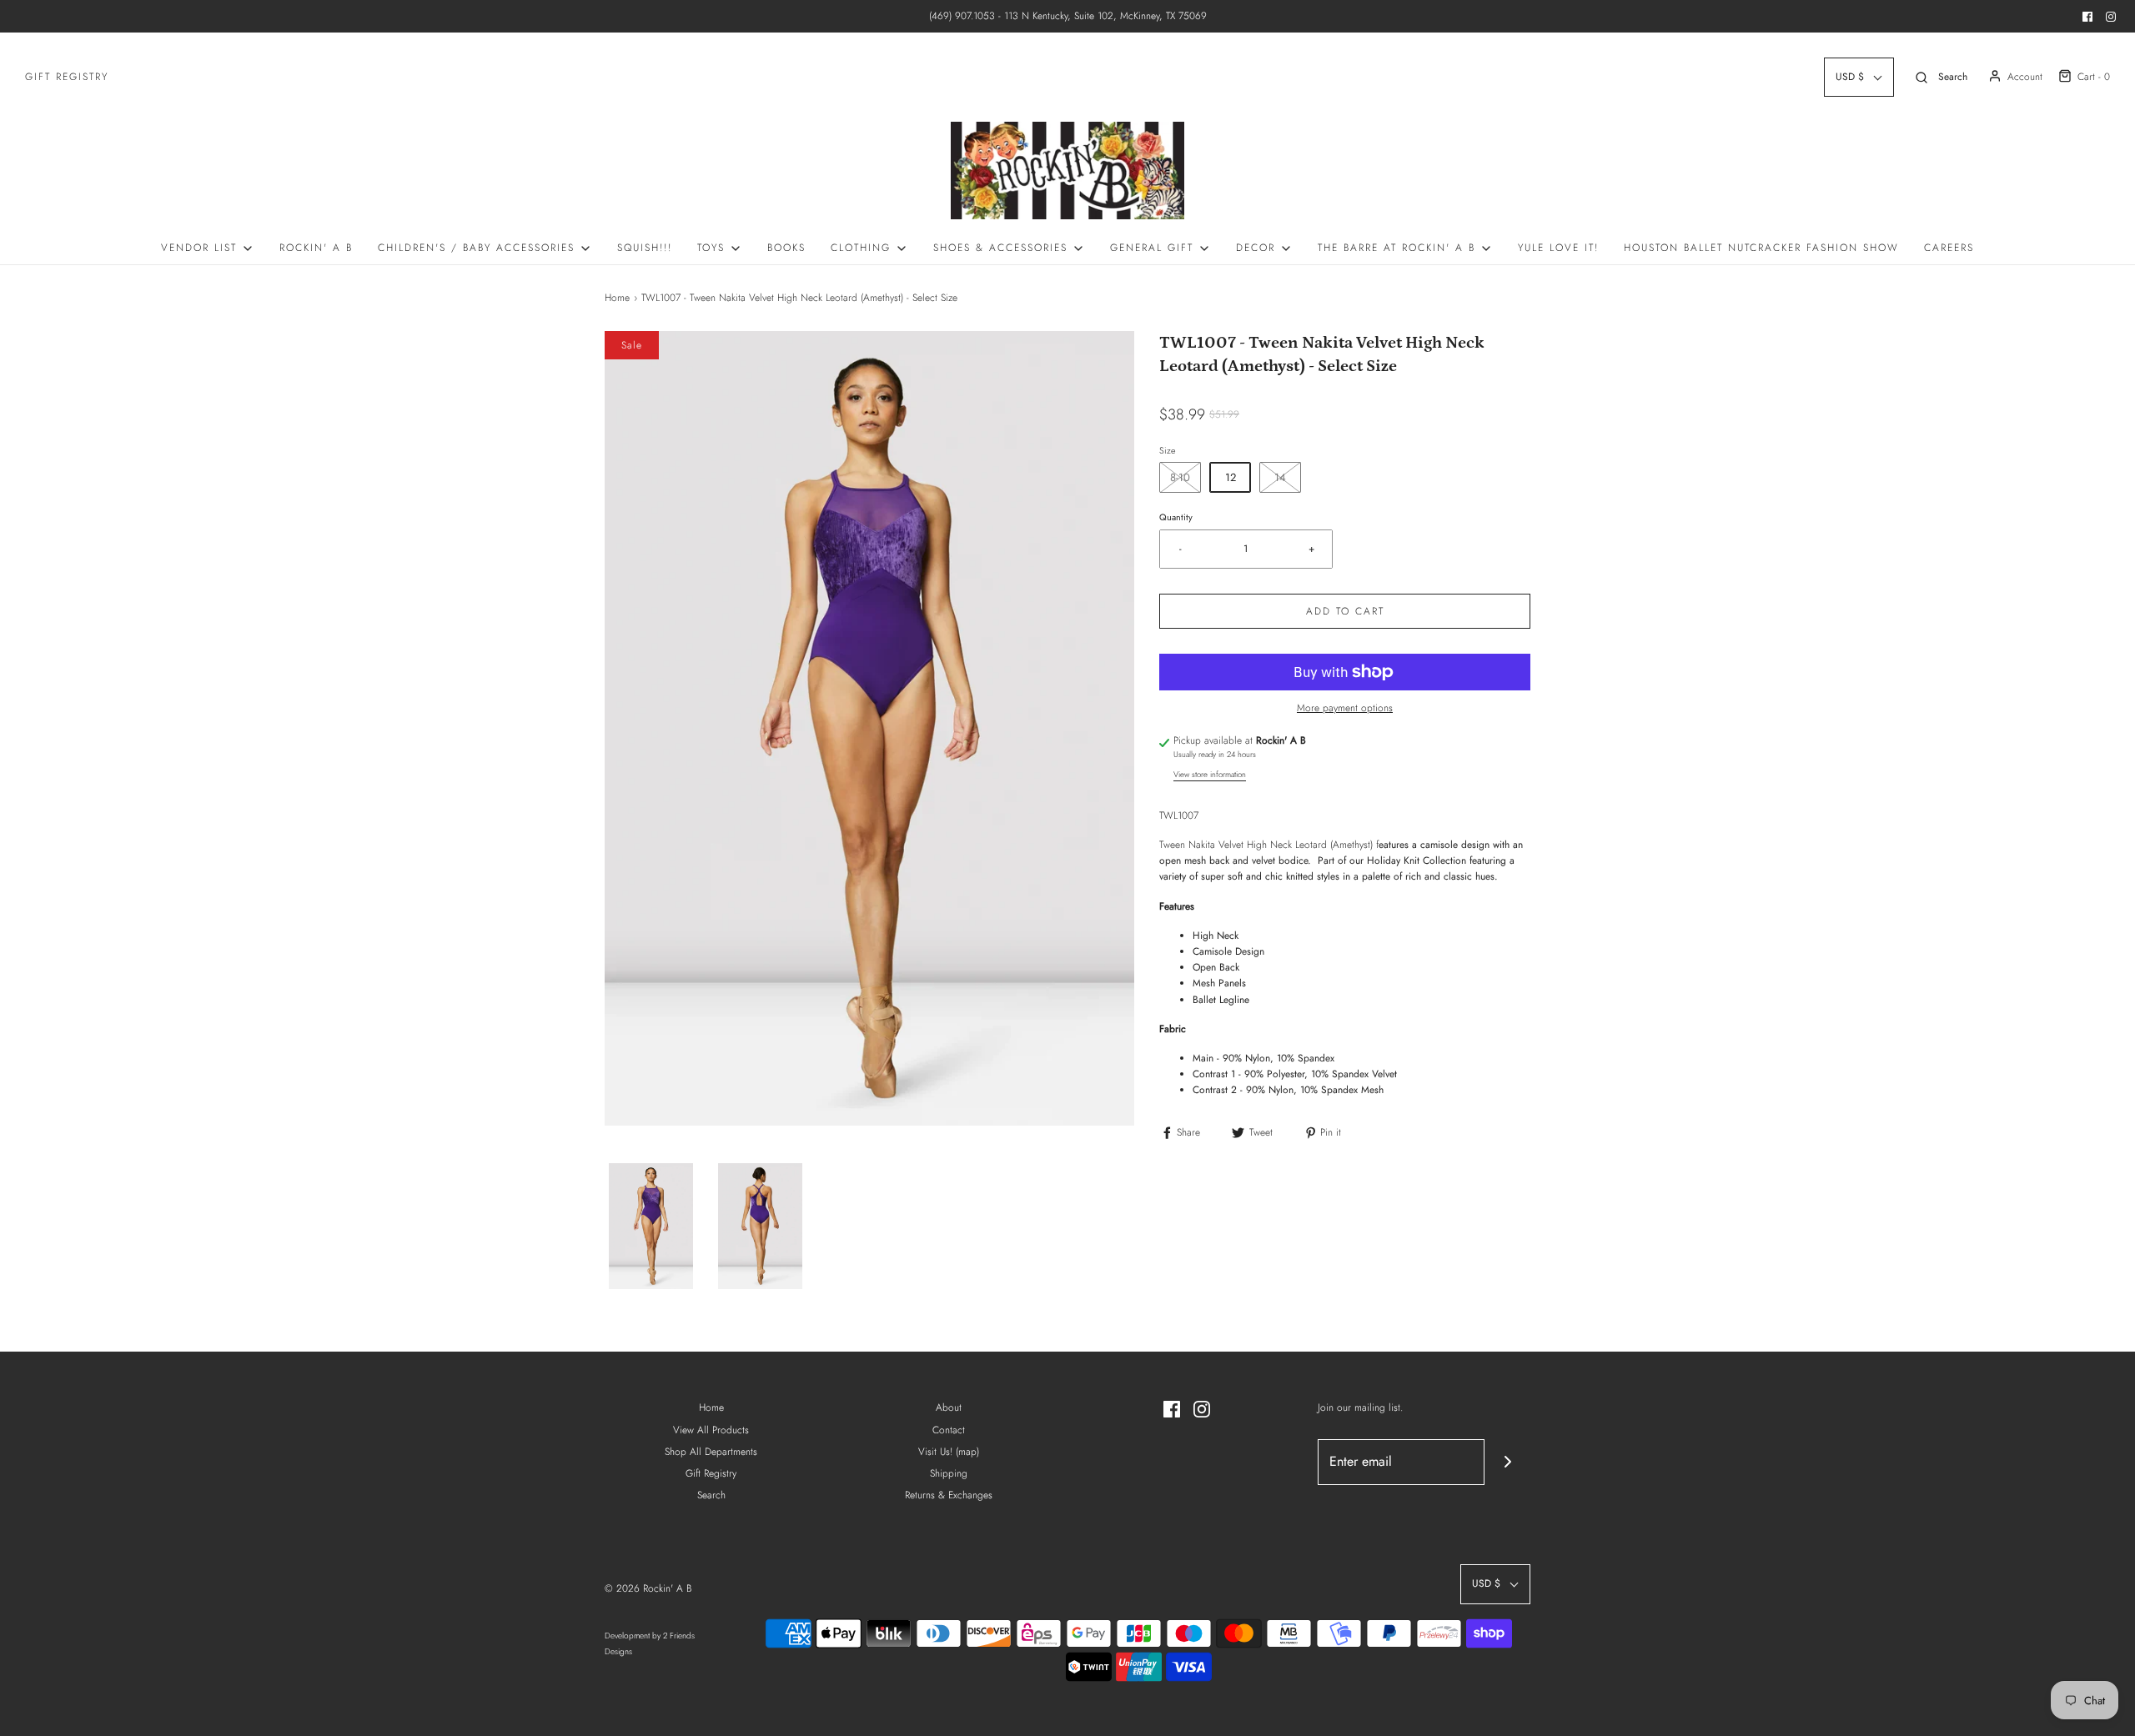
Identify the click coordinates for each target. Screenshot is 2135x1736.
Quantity (1176, 517)
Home (617, 298)
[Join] (1507, 1462)
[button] (651, 1227)
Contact (949, 1430)
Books (786, 248)
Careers (1949, 248)
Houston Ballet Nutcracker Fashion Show (1761, 248)
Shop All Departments (711, 1452)
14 (1280, 477)
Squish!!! (645, 248)
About (949, 1407)
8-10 (1180, 477)
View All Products (711, 1430)
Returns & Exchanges (949, 1495)
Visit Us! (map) (949, 1452)
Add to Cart (1345, 611)
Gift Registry (67, 77)
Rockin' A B (316, 248)
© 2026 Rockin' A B (648, 1588)
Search (711, 1495)
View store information (1210, 775)
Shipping (949, 1473)
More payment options (1345, 708)
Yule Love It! (1558, 248)
